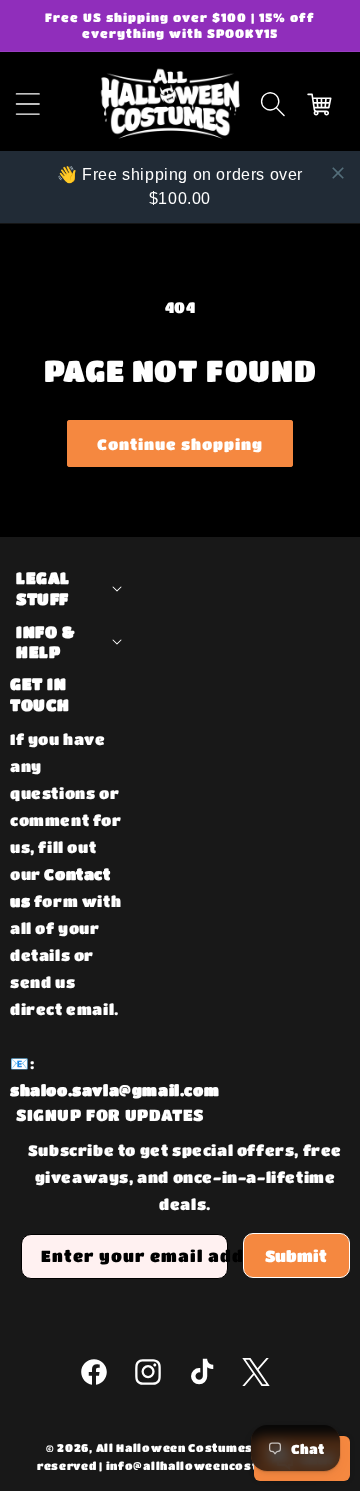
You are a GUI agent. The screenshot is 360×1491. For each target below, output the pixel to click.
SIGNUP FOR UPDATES (110, 1114)
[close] (338, 173)
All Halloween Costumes (174, 1447)
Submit (296, 1255)
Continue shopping (180, 444)
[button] (273, 104)
